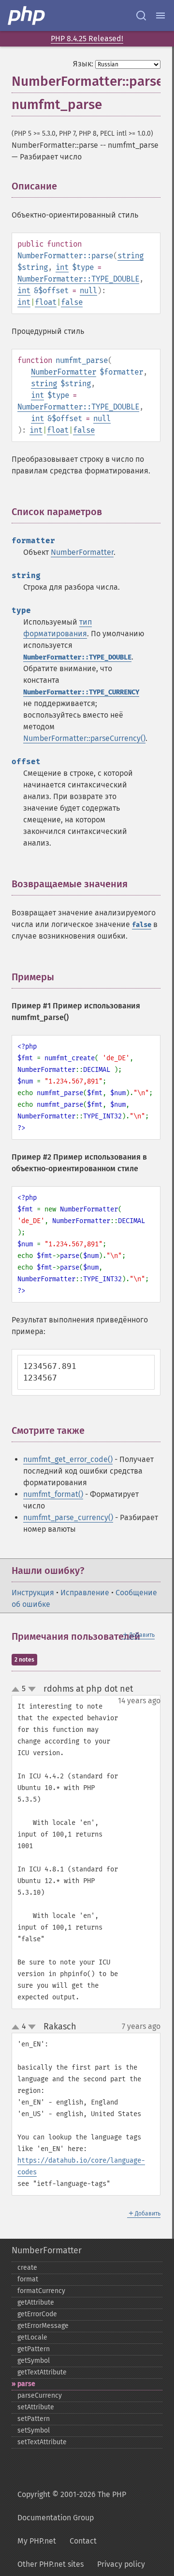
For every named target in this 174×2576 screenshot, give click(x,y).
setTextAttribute (42, 2442)
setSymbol (34, 2430)
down (32, 1689)
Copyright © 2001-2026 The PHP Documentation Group (72, 2506)
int (62, 267)
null (88, 291)
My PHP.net (37, 2541)
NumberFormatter (64, 372)
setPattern (34, 2419)
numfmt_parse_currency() (68, 1517)
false (72, 302)
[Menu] (160, 16)
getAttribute (36, 2302)
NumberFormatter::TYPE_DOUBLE (78, 279)
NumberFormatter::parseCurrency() (84, 738)
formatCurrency (41, 2291)
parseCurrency (40, 2395)
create (27, 2268)
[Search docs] (141, 16)
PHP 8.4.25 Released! (87, 39)
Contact (83, 2541)
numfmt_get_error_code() (68, 1459)
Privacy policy (121, 2564)
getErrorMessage (43, 2326)
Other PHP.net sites (51, 2564)
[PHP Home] (27, 16)
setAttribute (36, 2407)
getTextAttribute (42, 2372)
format (28, 2279)
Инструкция (33, 1593)
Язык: (83, 64)
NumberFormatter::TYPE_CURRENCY (81, 692)
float (46, 302)
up (17, 1690)
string (130, 256)
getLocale (32, 2337)
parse (26, 2384)
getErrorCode (37, 2314)
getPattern (34, 2349)
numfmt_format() (53, 1494)
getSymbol (34, 2361)
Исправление (85, 1593)
